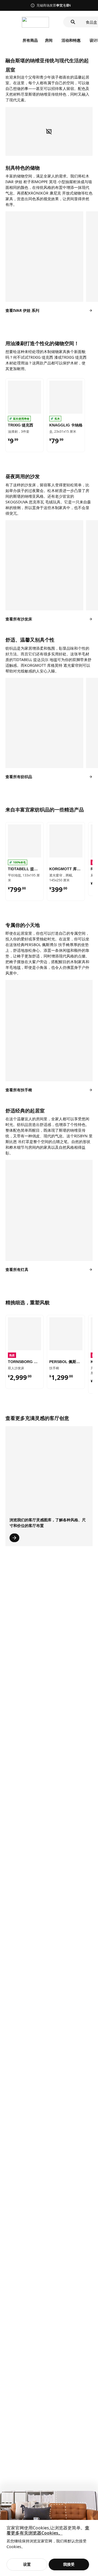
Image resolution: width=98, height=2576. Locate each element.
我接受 (69, 2564)
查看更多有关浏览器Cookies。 (48, 2530)
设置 (27, 2564)
